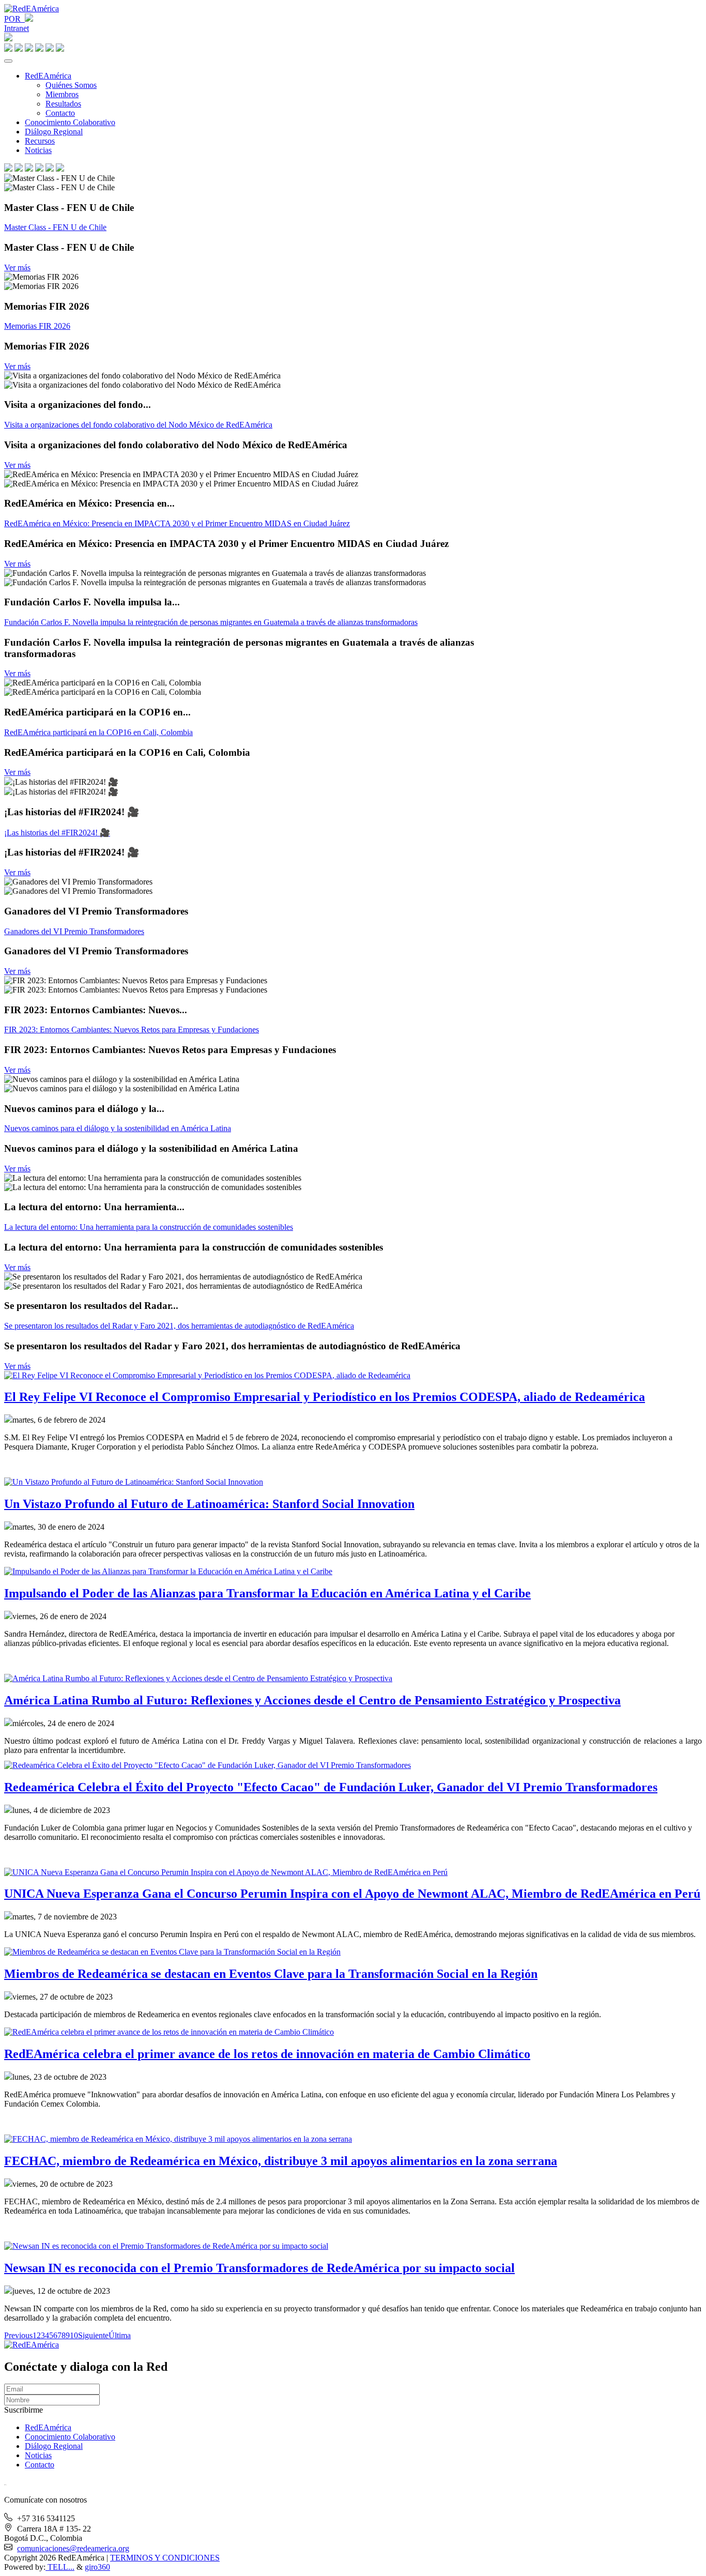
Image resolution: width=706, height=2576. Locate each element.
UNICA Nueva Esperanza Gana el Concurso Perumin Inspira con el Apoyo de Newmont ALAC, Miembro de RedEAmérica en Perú (352, 1894)
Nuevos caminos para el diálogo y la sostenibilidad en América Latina (118, 1128)
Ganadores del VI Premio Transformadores (74, 931)
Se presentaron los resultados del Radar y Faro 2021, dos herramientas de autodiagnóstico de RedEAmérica (179, 1326)
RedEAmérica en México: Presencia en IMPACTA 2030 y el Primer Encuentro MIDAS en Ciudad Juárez (177, 523)
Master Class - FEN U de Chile (55, 227)
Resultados (63, 104)
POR (14, 19)
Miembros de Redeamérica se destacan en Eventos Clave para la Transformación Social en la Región (271, 1974)
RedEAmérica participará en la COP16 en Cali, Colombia (98, 732)
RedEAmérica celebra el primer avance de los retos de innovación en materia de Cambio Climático (267, 2054)
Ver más (17, 268)
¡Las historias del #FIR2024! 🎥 (57, 833)
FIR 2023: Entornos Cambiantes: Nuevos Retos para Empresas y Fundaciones (132, 1030)
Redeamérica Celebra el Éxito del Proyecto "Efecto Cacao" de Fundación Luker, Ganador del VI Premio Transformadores (331, 1787)
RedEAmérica (48, 76)
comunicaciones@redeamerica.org (73, 2548)
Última (120, 2335)
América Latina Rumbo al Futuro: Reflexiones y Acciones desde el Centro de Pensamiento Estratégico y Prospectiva (312, 1700)
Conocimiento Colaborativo (70, 122)
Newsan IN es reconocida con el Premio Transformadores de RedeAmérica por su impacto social (259, 2268)
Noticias (38, 150)
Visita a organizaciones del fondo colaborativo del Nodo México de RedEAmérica (138, 425)
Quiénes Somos (71, 85)
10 (74, 2335)
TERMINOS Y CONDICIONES (165, 2558)
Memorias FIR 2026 (37, 326)
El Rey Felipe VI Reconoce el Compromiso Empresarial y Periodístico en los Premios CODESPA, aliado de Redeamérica (325, 1397)
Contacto (60, 113)
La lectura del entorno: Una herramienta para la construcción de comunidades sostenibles (149, 1227)
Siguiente (93, 2335)
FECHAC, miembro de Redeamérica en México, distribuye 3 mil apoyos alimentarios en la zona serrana (281, 2161)
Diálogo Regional (54, 132)
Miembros (62, 94)
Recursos (40, 141)
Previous (18, 2335)
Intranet (17, 28)
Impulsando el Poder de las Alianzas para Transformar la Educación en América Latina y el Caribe (267, 1593)
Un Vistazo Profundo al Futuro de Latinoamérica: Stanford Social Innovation (209, 1504)
